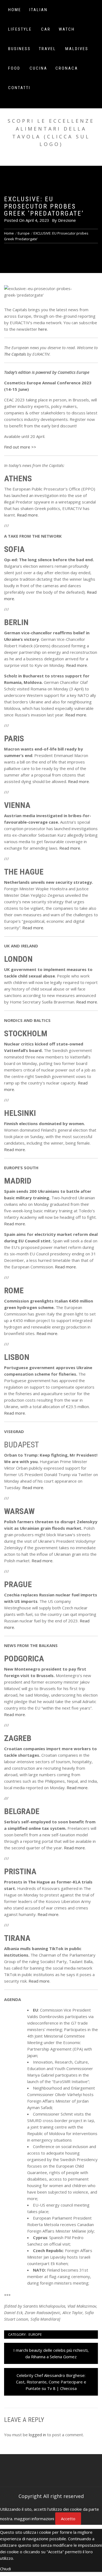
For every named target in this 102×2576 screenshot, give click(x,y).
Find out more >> (20, 447)
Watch (67, 29)
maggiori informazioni (34, 2519)
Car (46, 29)
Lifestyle (20, 29)
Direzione (67, 220)
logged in (37, 2435)
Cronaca (67, 68)
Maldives (77, 49)
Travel (47, 49)
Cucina (38, 68)
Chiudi (5, 2569)
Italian (38, 10)
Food (14, 68)
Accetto (68, 2519)
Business (19, 49)
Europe (35, 2334)
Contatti (19, 88)
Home (15, 10)
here (43, 329)
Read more (27, 515)
